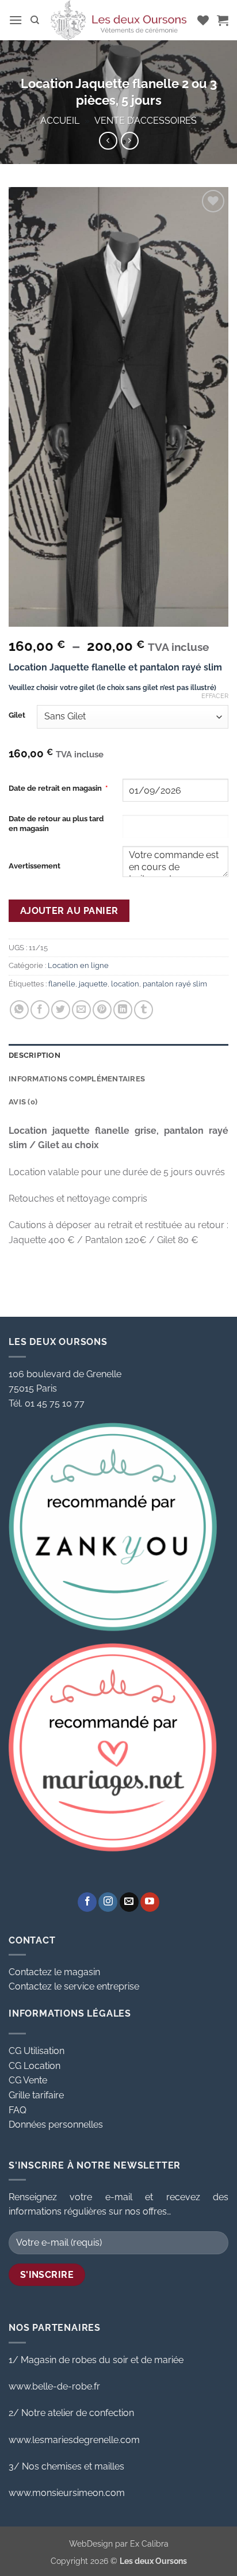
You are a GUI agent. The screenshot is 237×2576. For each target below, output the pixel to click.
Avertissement (35, 866)
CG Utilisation (37, 2051)
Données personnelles (56, 2125)
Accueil (60, 121)
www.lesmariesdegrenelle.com (74, 2440)
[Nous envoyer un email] (129, 1902)
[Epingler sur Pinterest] (102, 1010)
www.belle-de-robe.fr (54, 2386)
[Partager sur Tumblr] (144, 1010)
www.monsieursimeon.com (67, 2493)
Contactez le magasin (54, 1972)
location (125, 984)
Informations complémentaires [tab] (77, 1079)
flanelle (62, 984)
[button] (16, 20)
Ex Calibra (149, 2543)
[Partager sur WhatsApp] (19, 1010)
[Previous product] (130, 141)
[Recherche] (35, 20)
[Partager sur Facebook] (40, 1010)
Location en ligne (78, 965)
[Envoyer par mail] (81, 1010)
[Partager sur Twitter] (61, 1010)
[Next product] (108, 141)
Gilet (17, 715)
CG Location (35, 2066)
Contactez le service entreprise (74, 1986)
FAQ (18, 2110)
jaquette (93, 984)
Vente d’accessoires (146, 121)
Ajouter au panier (69, 911)
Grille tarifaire (36, 2095)
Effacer (215, 696)
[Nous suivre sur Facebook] (87, 1902)
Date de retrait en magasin (58, 788)
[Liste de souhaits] (203, 20)
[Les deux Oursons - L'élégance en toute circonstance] (118, 20)
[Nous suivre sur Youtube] (150, 1902)
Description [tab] (35, 1055)
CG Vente (28, 2080)
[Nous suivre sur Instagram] (108, 1902)
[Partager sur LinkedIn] (123, 1010)
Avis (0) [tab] (23, 1102)
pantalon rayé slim (175, 984)
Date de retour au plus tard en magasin (56, 824)
